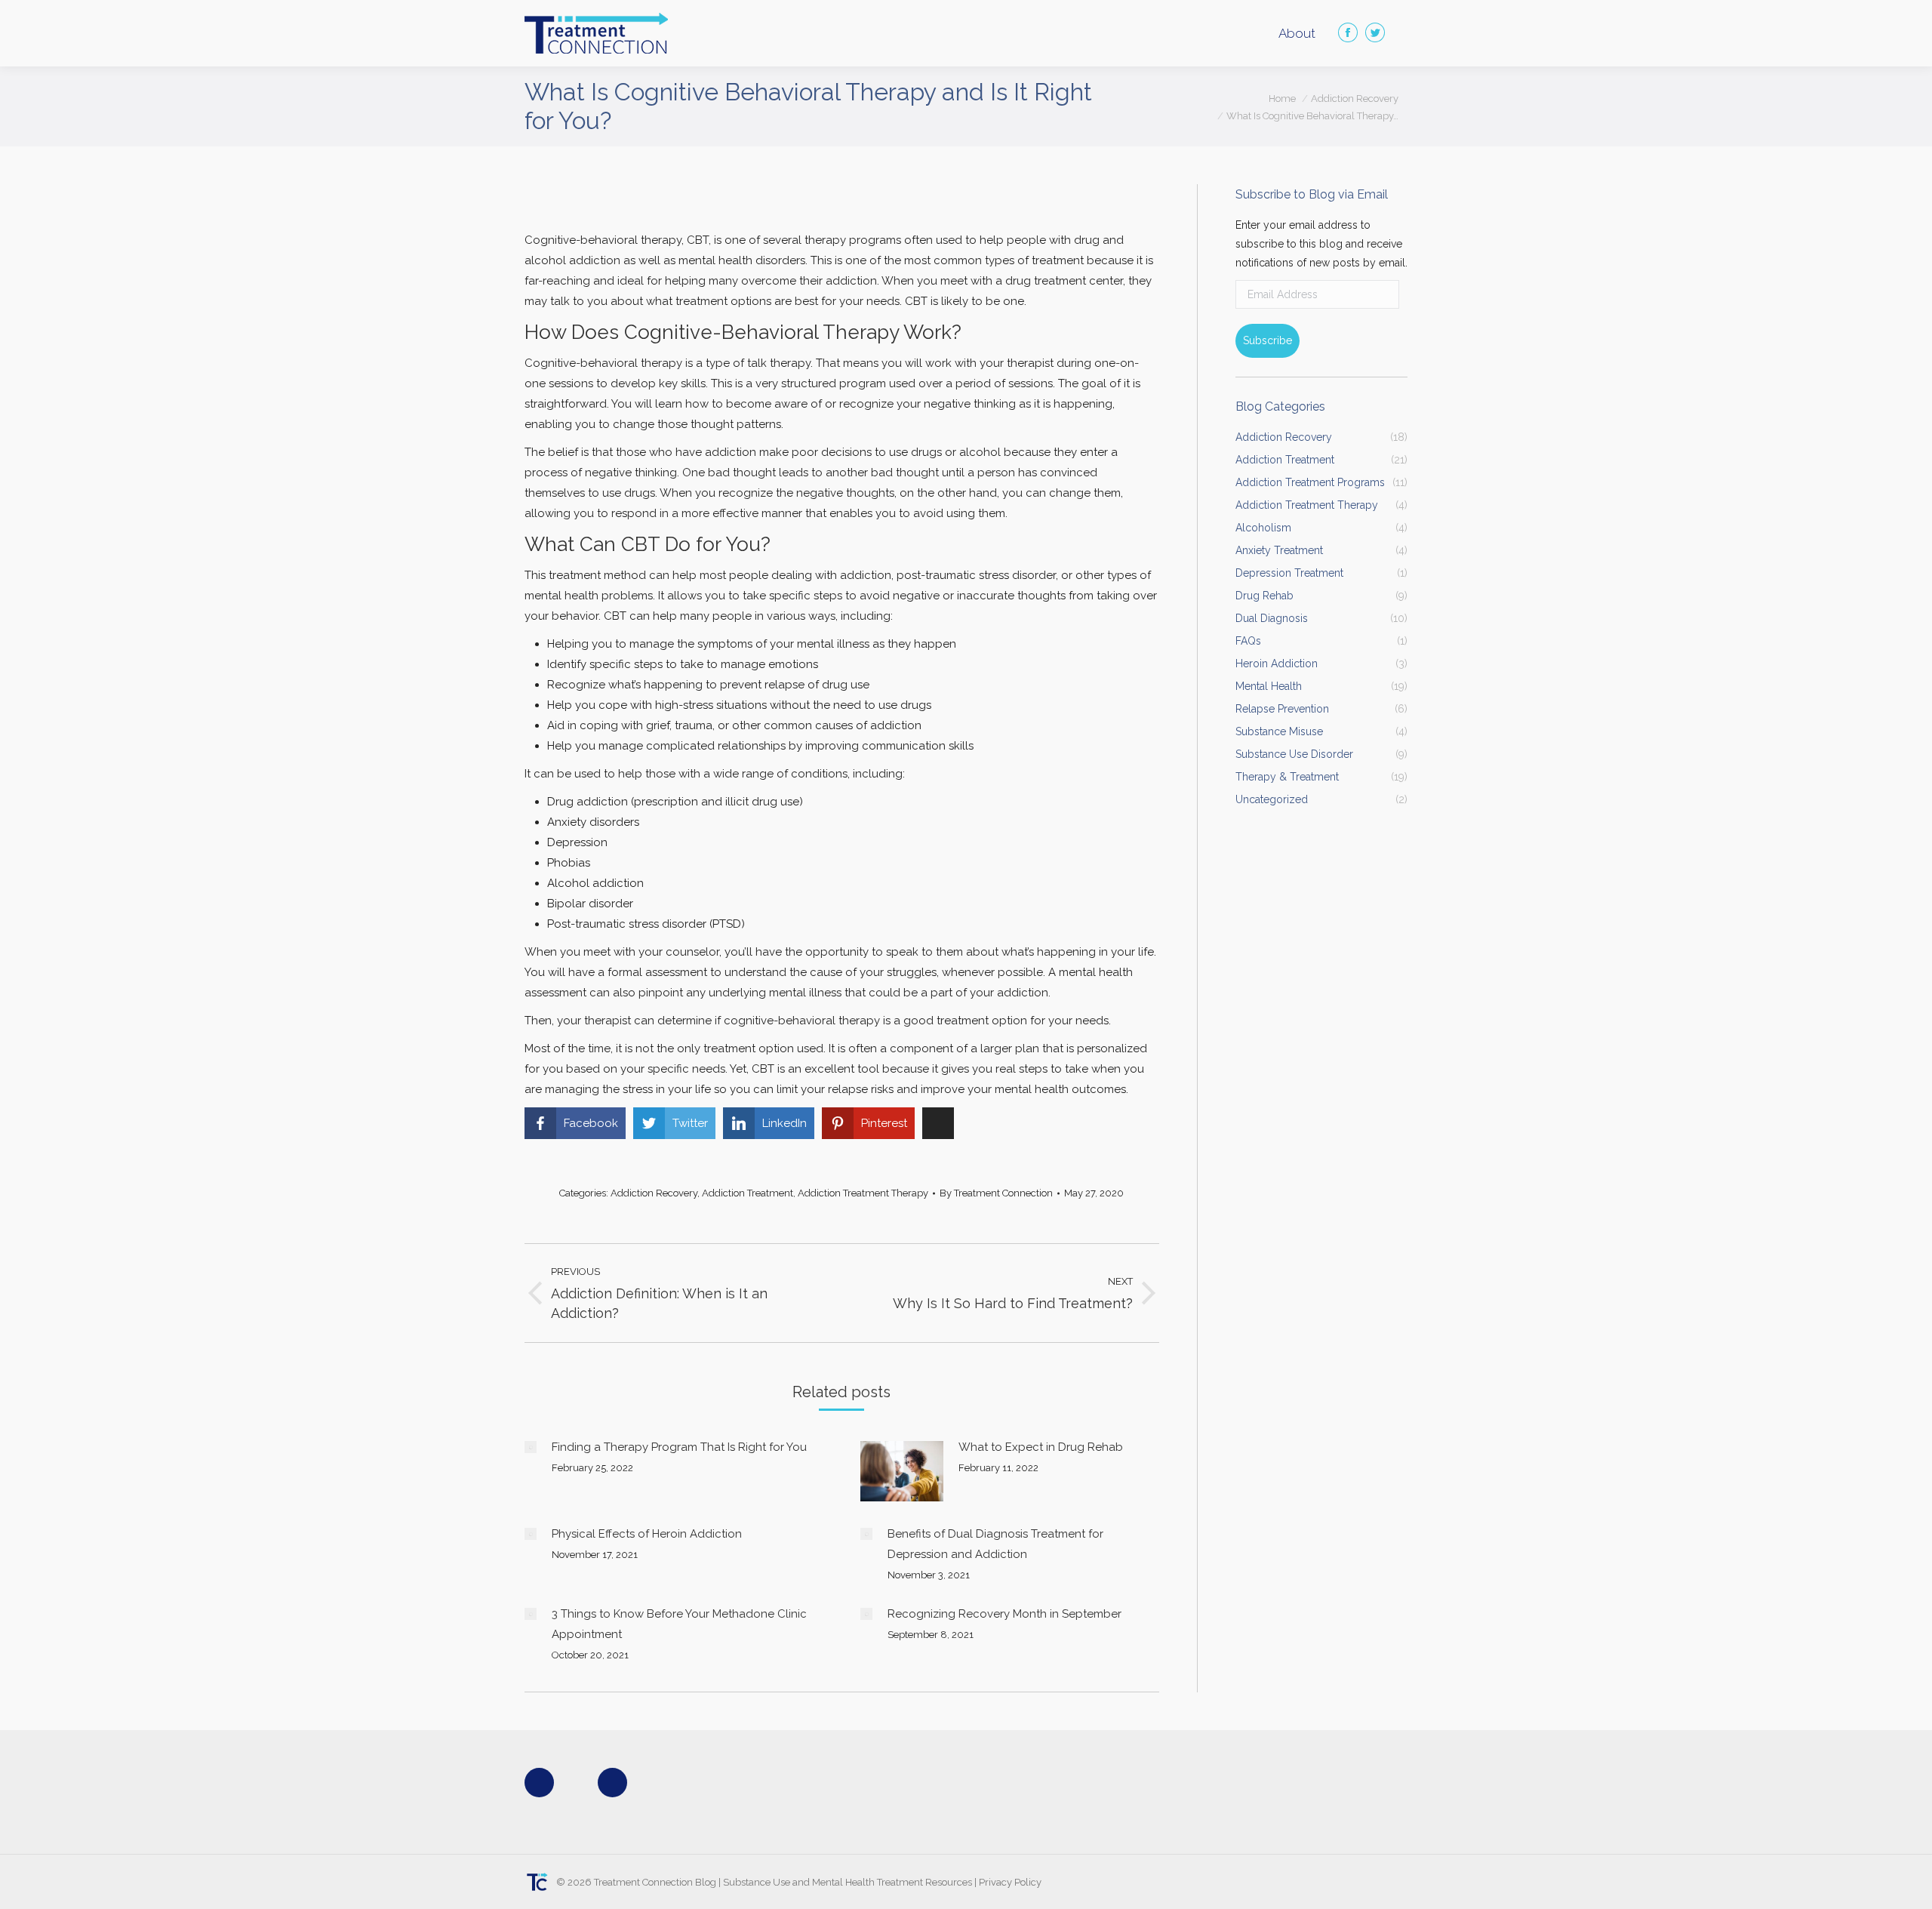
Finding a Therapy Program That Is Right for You (679, 1447)
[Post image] (531, 1447)
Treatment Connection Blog (655, 1882)
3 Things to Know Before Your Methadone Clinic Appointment (679, 1624)
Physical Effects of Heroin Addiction (647, 1534)
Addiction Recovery (654, 1193)
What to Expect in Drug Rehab (1041, 1447)
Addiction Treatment (748, 1193)
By (996, 1193)
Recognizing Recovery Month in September (1004, 1614)
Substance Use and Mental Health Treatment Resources (848, 1882)
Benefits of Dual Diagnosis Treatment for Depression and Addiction (995, 1544)
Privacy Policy (1010, 1882)
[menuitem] (1297, 34)
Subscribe (1267, 340)
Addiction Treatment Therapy (863, 1193)
